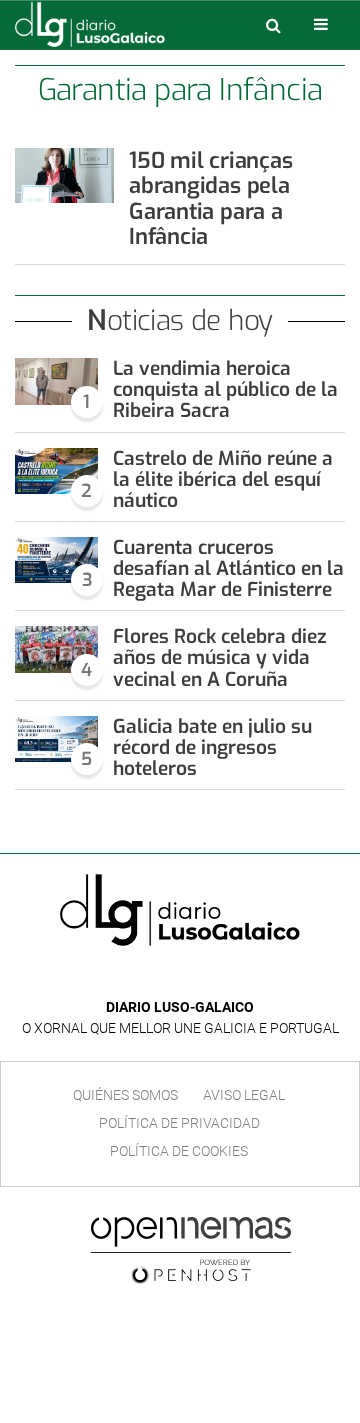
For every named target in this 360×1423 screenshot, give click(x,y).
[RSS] (226, 977)
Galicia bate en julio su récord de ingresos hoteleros (212, 747)
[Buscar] (273, 25)
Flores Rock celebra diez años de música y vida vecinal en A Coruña (220, 657)
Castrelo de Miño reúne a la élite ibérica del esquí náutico (223, 479)
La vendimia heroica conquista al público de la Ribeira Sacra (225, 389)
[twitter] (194, 977)
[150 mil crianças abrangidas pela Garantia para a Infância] (64, 175)
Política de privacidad (179, 1123)
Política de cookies (179, 1151)
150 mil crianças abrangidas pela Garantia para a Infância (210, 198)
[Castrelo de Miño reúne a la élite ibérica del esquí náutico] (56, 471)
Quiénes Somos (125, 1095)
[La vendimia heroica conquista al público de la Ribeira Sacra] (56, 381)
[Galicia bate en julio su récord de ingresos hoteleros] (56, 739)
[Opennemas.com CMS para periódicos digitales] (191, 1249)
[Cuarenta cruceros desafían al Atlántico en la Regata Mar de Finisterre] (56, 560)
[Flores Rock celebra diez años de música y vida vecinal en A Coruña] (56, 649)
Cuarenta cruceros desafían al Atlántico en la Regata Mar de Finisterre (228, 568)
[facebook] (164, 977)
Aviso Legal (244, 1095)
